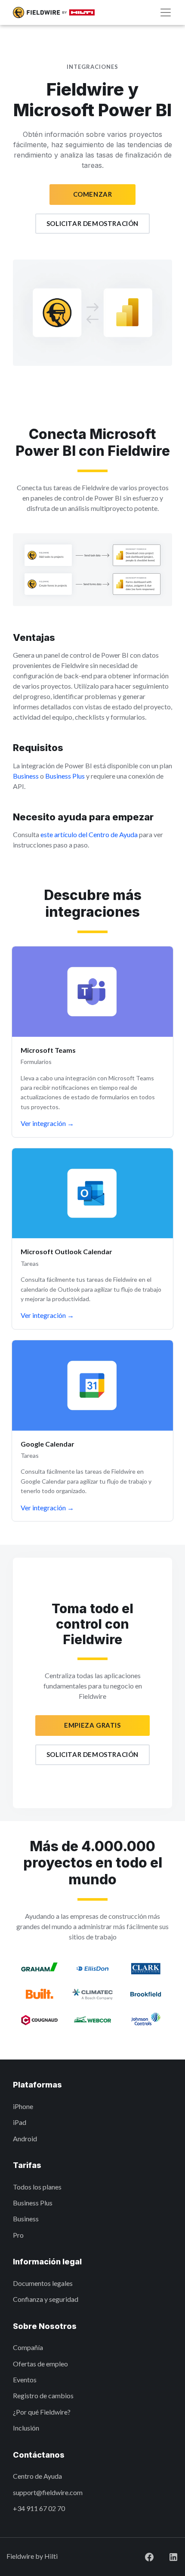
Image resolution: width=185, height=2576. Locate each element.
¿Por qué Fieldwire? (42, 2412)
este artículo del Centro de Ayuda (89, 834)
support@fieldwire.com (48, 2492)
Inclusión (26, 2428)
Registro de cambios (43, 2395)
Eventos (25, 2380)
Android (25, 2138)
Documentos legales (43, 2283)
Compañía (28, 2347)
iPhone (23, 2106)
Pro (18, 2235)
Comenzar (93, 194)
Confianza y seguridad (46, 2299)
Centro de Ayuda (37, 2476)
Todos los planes (37, 2187)
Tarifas (27, 2165)
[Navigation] (166, 12)
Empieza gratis (92, 1725)
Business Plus (65, 776)
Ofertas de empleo (40, 2364)
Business (26, 776)
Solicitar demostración (92, 223)
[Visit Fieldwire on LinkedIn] (166, 2556)
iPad (20, 2122)
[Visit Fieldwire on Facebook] (142, 2556)
